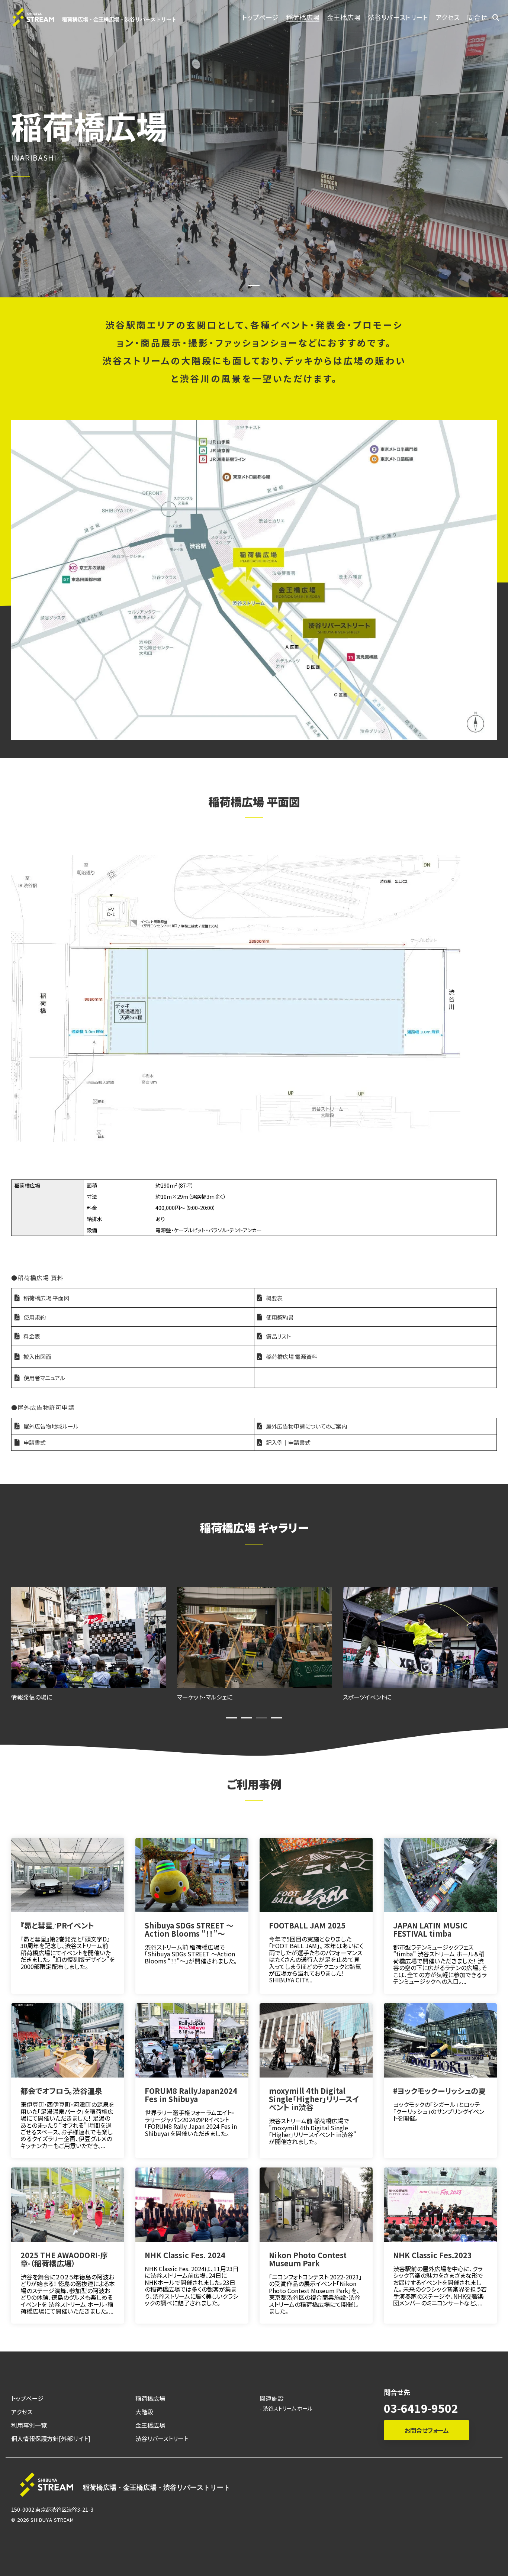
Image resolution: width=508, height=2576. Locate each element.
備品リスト (278, 1336)
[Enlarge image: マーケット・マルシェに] (89, 1638)
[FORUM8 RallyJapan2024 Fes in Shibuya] (192, 2040)
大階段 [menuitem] (144, 2412)
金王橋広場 (344, 17)
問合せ (477, 17)
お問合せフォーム (427, 2430)
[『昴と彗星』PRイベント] (68, 1875)
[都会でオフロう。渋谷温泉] (68, 2040)
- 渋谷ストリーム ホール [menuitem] (286, 2408)
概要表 (274, 1298)
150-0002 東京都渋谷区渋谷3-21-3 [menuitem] (52, 2509)
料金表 (32, 1336)
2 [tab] (245, 1721)
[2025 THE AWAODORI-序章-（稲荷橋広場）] (68, 2205)
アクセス (448, 17)
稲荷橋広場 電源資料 (292, 1357)
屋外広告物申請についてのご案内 (306, 1426)
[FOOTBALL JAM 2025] (316, 1875)
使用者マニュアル (44, 1378)
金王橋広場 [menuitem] (150, 2425)
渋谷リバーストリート (398, 17)
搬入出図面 (37, 1357)
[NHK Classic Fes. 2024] (192, 2205)
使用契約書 (280, 1317)
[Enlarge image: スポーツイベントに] (254, 1638)
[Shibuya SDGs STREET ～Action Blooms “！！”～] (192, 1875)
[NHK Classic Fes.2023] (440, 2205)
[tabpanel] (89, 1644)
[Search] (496, 17)
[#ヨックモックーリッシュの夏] (440, 2040)
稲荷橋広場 (303, 17)
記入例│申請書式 (288, 1442)
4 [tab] (274, 1721)
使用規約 (35, 1317)
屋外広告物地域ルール (51, 1426)
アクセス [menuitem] (22, 2412)
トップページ (260, 17)
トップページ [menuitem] (27, 2399)
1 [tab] (230, 1721)
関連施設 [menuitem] (271, 2399)
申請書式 (35, 1442)
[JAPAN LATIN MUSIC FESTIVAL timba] (440, 1875)
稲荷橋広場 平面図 (46, 1298)
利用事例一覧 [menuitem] (29, 2425)
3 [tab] (260, 1721)
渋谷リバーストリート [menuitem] (162, 2439)
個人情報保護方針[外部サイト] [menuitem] (51, 2439)
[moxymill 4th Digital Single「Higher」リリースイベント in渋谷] (316, 2040)
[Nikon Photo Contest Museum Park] (316, 2205)
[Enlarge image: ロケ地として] (420, 1638)
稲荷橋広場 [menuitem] (150, 2399)
